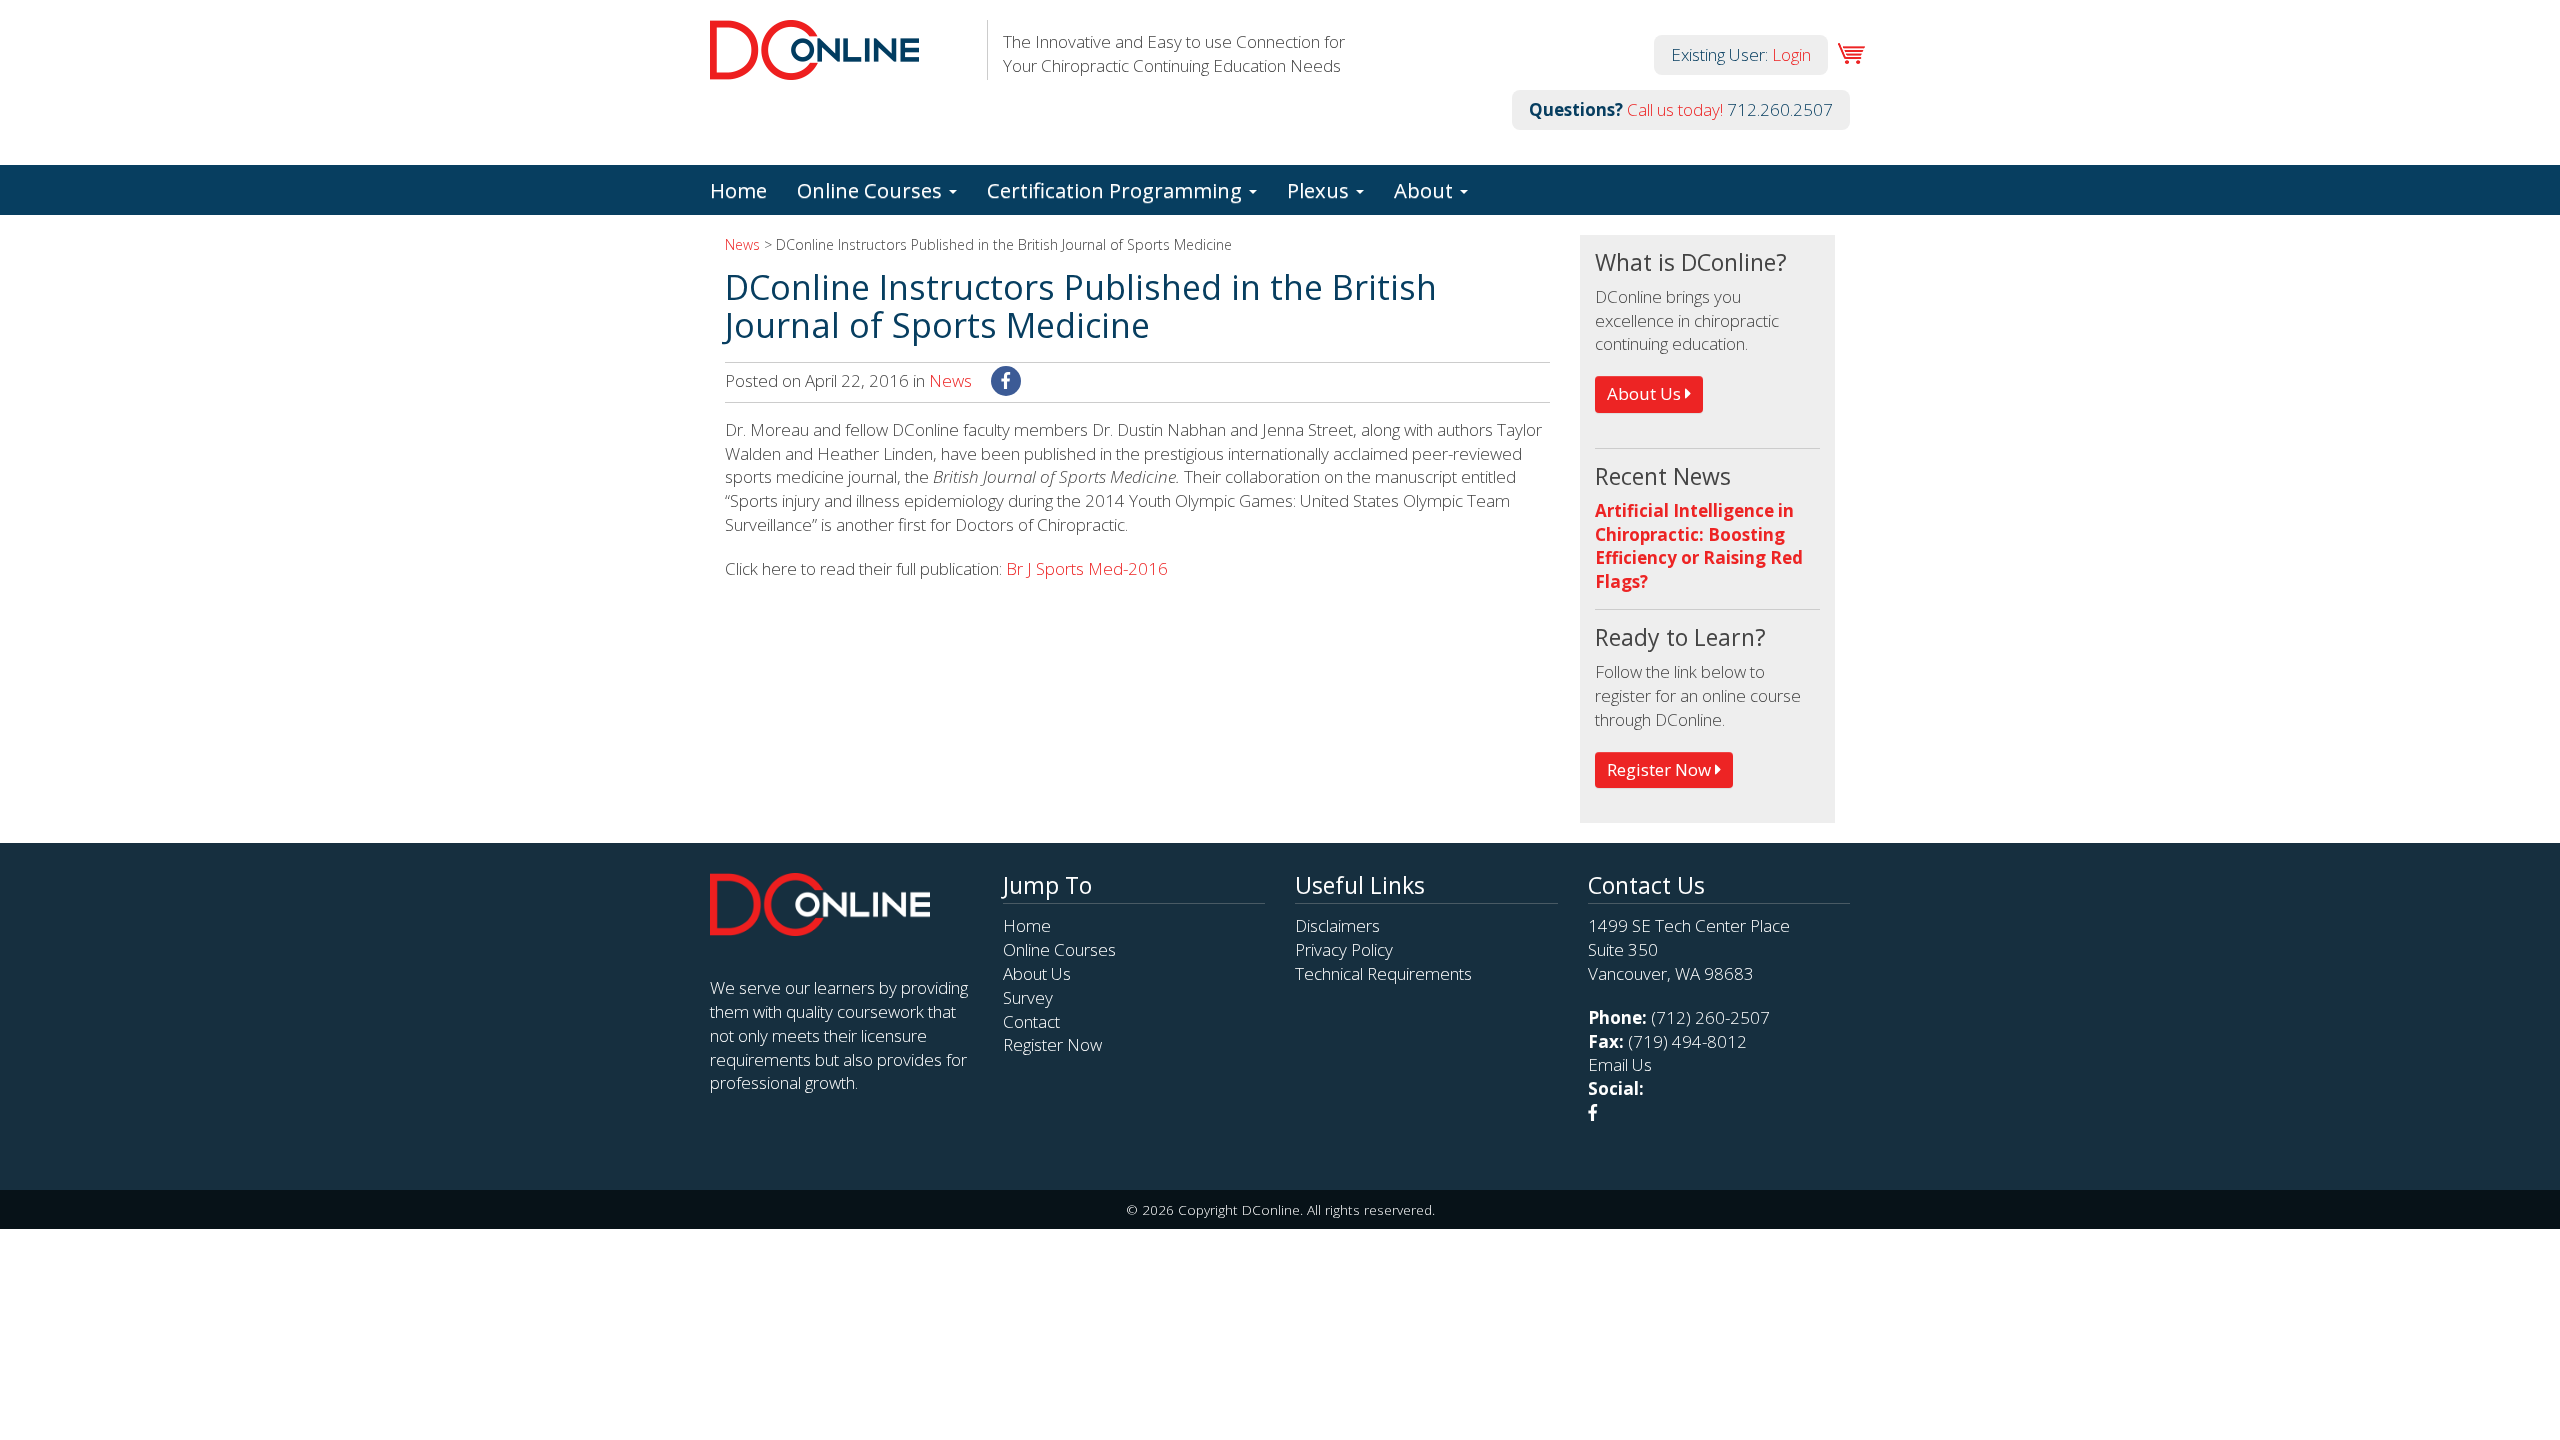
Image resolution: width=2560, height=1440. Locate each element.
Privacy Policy (1344, 949)
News (742, 244)
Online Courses (872, 190)
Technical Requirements (1383, 973)
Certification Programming (1117, 190)
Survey (1028, 997)
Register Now (1661, 769)
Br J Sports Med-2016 (1087, 568)
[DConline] (814, 67)
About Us (1646, 393)
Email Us (1620, 1064)
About (1426, 190)
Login (1791, 54)
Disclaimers (1337, 925)
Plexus (1320, 190)
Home (738, 190)
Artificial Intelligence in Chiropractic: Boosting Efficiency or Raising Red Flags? (1699, 546)
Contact (1031, 1021)
